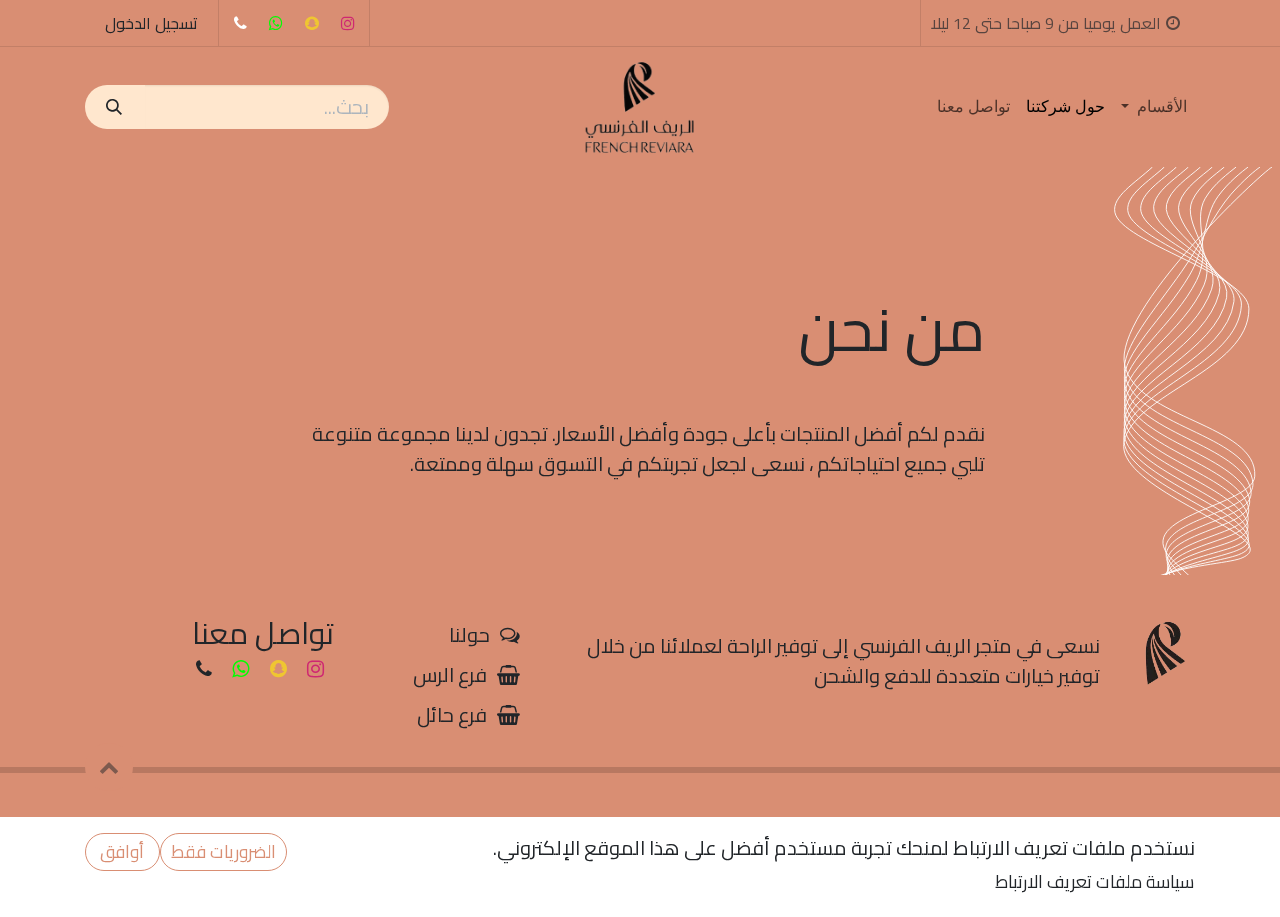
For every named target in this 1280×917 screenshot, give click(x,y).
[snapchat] (312, 23)
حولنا (469, 634)
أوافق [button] (122, 851)
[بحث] (115, 107)
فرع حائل (452, 714)
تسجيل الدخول (151, 23)
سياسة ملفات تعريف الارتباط (1094, 881)
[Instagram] (348, 23)
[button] (109, 767)
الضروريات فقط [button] (223, 851)
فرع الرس (450, 674)
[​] (240, 23)
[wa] (276, 23)
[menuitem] (1154, 107)
